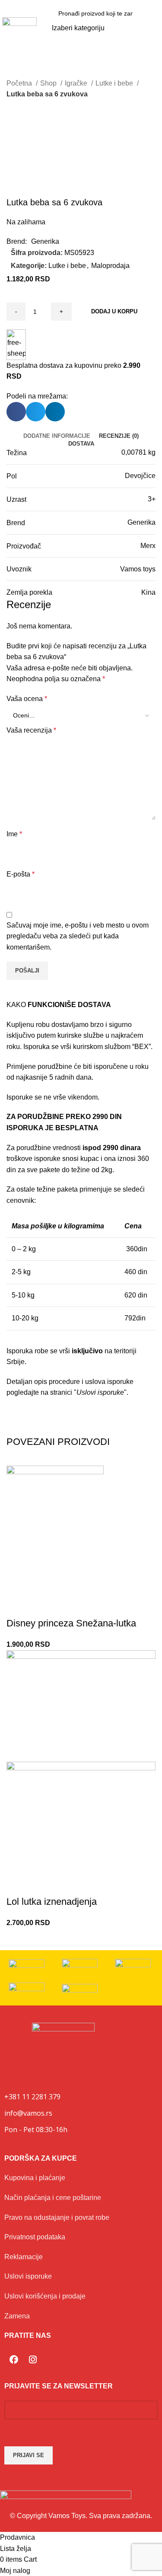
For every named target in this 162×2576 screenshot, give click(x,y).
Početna (20, 83)
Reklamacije (24, 2257)
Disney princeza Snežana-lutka (71, 1623)
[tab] (57, 436)
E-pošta (21, 874)
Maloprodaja (110, 266)
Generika (45, 241)
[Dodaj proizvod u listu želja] (17, 1606)
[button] (154, 28)
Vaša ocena (27, 699)
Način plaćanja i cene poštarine (53, 2198)
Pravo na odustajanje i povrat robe (57, 2217)
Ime (14, 834)
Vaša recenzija (31, 730)
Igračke (77, 83)
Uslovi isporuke (28, 2276)
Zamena (17, 2316)
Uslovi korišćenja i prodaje (45, 2296)
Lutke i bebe (115, 83)
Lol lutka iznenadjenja (52, 1902)
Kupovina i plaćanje (35, 2178)
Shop (49, 83)
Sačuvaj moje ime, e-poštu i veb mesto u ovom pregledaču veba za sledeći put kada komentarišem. (78, 936)
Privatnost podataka (35, 2237)
